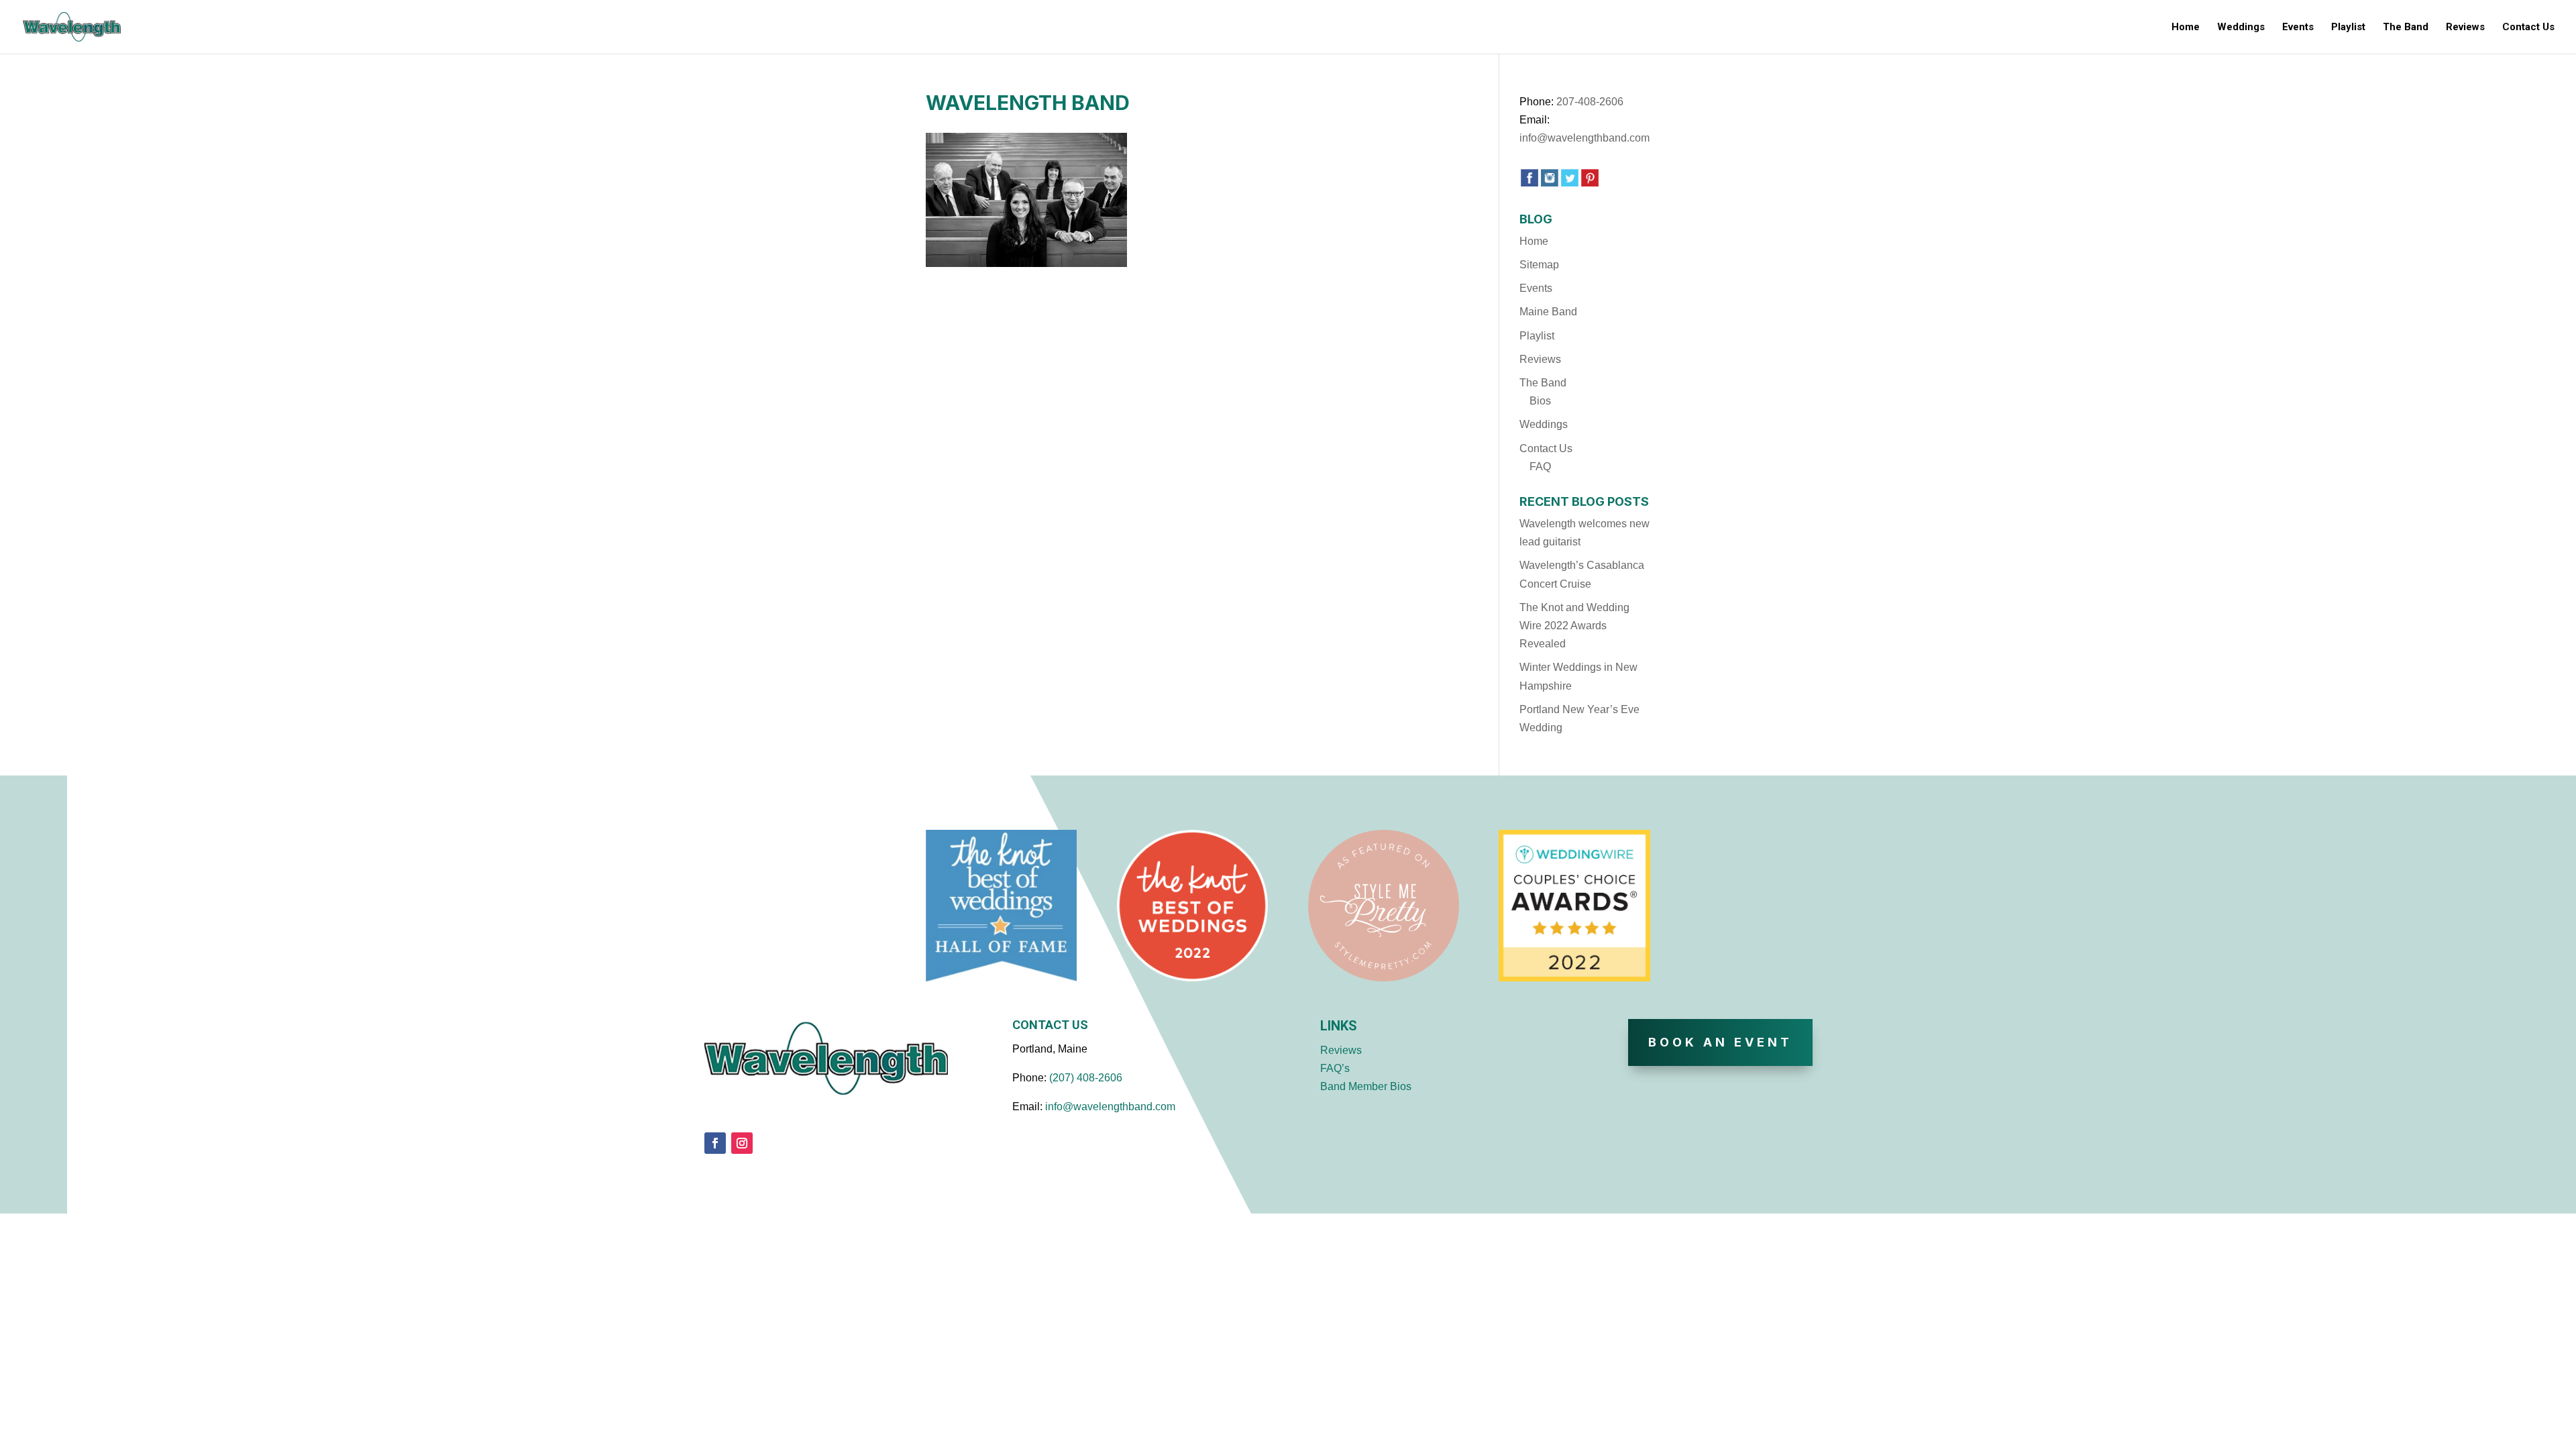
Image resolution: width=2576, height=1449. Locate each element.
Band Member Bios (1366, 1086)
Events (2298, 28)
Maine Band (1548, 312)
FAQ (1540, 467)
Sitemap (1539, 265)
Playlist (2348, 28)
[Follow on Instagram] (742, 1143)
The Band (2406, 28)
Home (2186, 28)
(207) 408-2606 (1086, 1078)
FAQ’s (1335, 1068)
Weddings (2241, 28)
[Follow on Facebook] (715, 1143)
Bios (1540, 401)
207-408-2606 (1590, 102)
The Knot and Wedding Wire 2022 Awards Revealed (1574, 626)
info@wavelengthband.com (1585, 138)
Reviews (2465, 28)
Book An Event (1720, 1042)
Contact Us (2528, 28)
